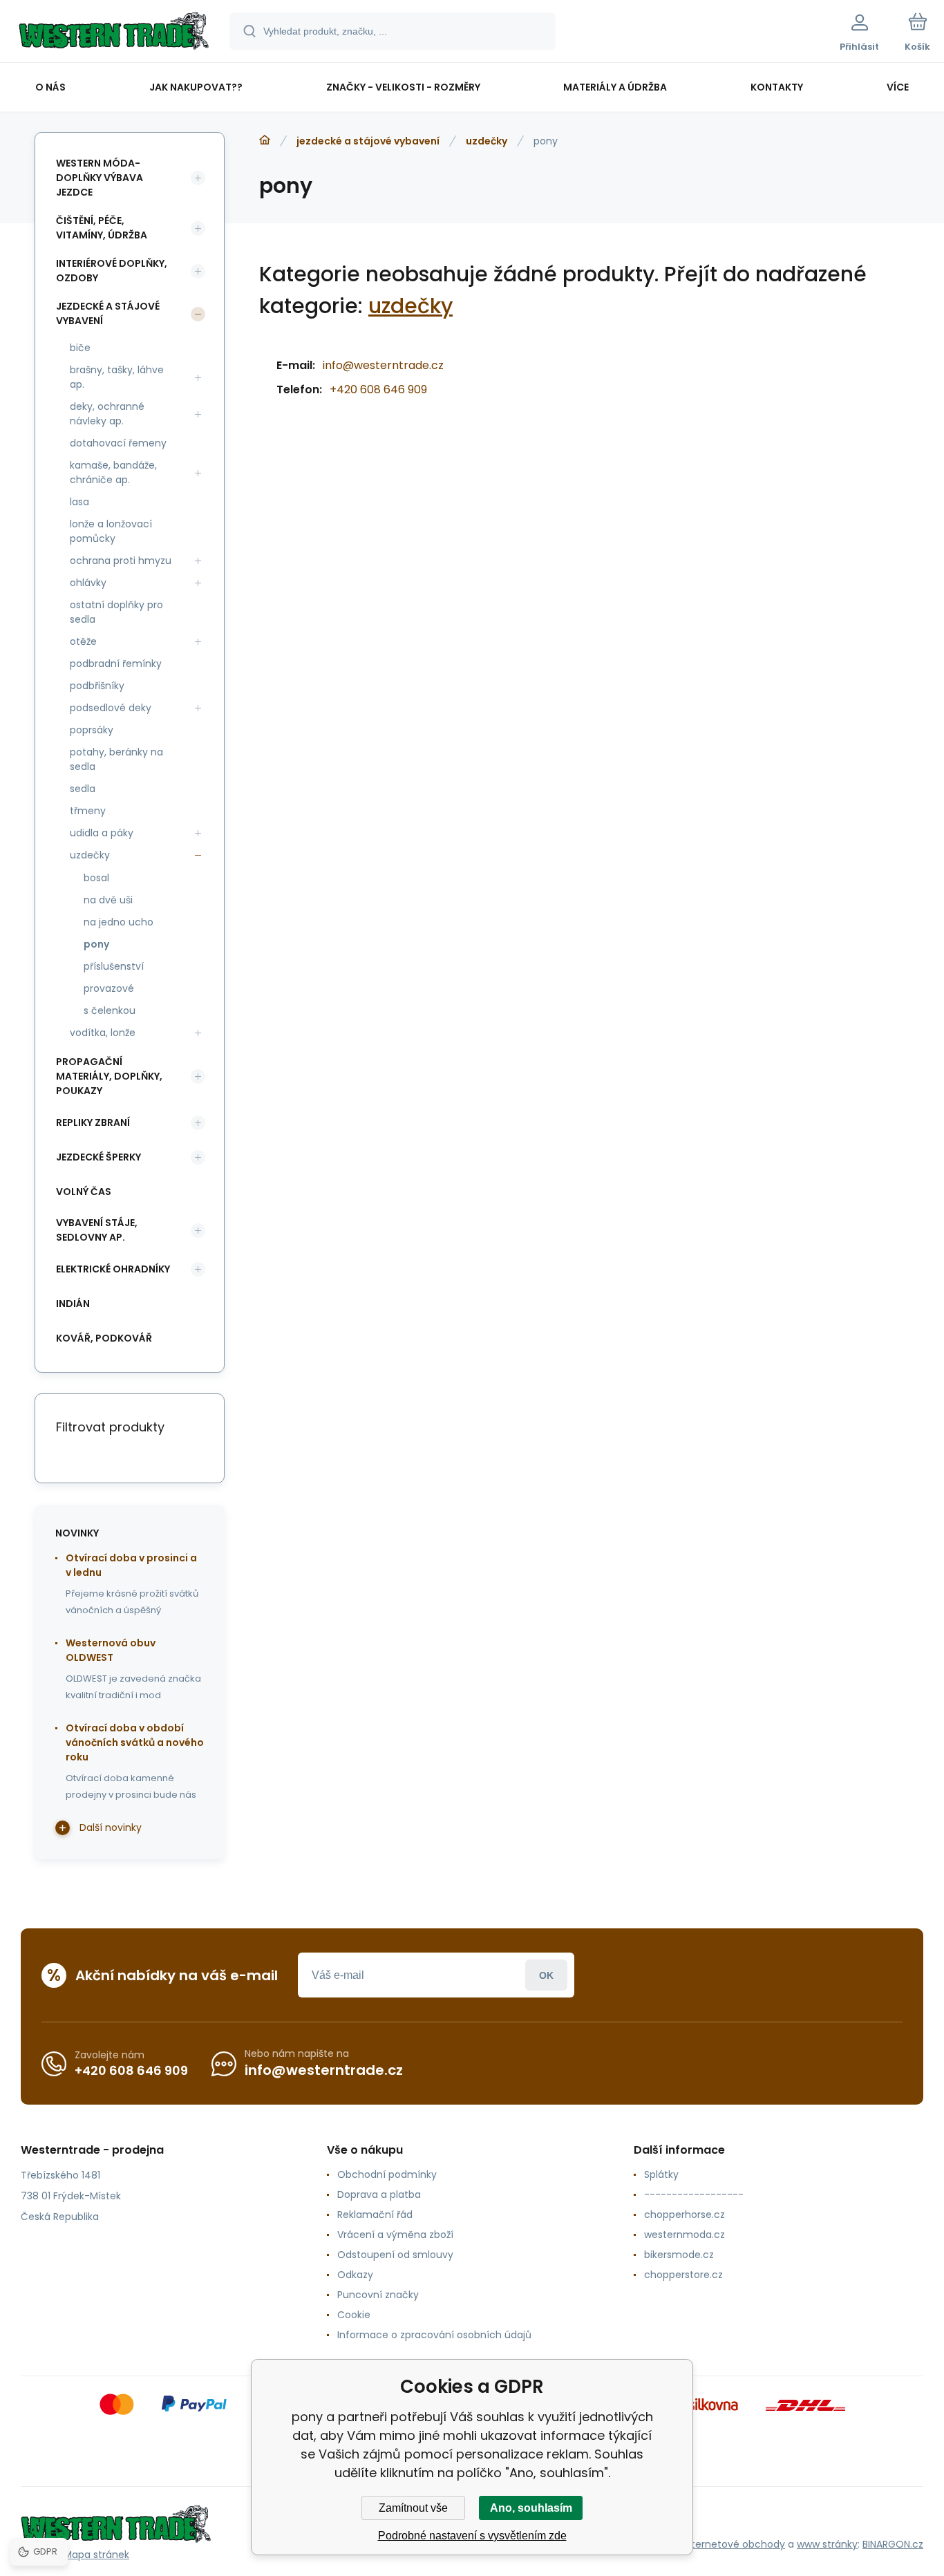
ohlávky (88, 583)
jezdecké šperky (98, 1157)
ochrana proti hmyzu (121, 561)
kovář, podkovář (104, 1338)
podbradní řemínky (116, 664)
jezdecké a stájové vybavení (368, 141)
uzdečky (487, 141)
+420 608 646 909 (378, 389)
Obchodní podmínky (387, 2174)
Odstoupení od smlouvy (395, 2255)
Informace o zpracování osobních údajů (434, 2335)
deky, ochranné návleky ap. (107, 414)
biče (80, 348)
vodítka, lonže (103, 1033)
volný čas (84, 1192)
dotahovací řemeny (118, 443)
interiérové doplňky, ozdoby (112, 271)
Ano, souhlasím (531, 2508)
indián (73, 1304)
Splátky (661, 2174)
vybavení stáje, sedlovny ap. (97, 1230)
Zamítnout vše (413, 2508)
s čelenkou (110, 1010)
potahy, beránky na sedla (116, 759)
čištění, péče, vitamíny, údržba (102, 228)
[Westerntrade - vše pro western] (265, 140)
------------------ (694, 2194)
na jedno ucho (119, 922)
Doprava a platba (379, 2194)
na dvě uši (108, 900)
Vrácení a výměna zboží (395, 2235)
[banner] (114, 33)
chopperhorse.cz (685, 2215)
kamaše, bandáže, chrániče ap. (113, 472)
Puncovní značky (378, 2295)
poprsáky (92, 730)
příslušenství (114, 966)
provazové (109, 988)
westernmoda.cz (685, 2235)
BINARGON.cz (893, 2544)
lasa (79, 502)
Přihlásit (546, 1975)
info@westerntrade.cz (383, 365)
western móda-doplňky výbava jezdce (100, 178)
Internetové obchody (734, 2544)
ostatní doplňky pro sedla (116, 612)
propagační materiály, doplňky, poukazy (109, 1076)
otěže (83, 641)
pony (96, 944)
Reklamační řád (375, 2215)
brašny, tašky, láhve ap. (117, 377)
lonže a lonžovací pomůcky (111, 531)
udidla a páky (102, 833)
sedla (83, 789)
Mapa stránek (96, 2555)
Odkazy (355, 2275)
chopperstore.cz (683, 2275)
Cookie (354, 2315)
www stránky (827, 2544)
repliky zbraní (93, 1122)
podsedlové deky (111, 708)
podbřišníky (97, 686)
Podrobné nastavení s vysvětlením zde (472, 2536)
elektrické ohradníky (113, 1269)
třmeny (88, 811)
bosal (96, 878)
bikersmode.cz (679, 2255)
